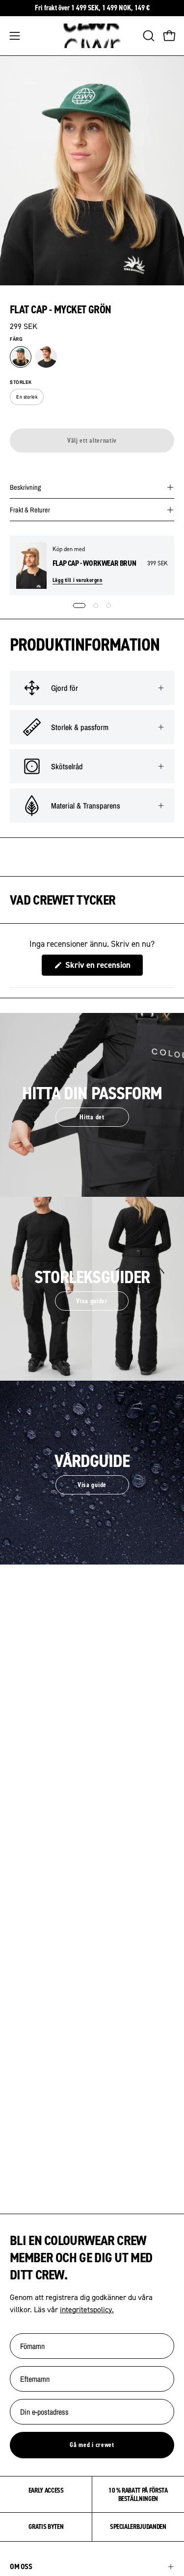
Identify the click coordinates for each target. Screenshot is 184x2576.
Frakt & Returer (30, 510)
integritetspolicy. (87, 2309)
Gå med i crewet (92, 2445)
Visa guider (92, 1301)
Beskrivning (26, 487)
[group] (92, 8)
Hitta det (92, 1117)
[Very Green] (21, 357)
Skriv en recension (103, 967)
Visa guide (92, 1485)
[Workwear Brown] (46, 357)
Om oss (21, 2566)
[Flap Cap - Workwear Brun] (31, 566)
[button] (148, 36)
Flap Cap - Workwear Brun (94, 563)
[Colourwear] (92, 36)
